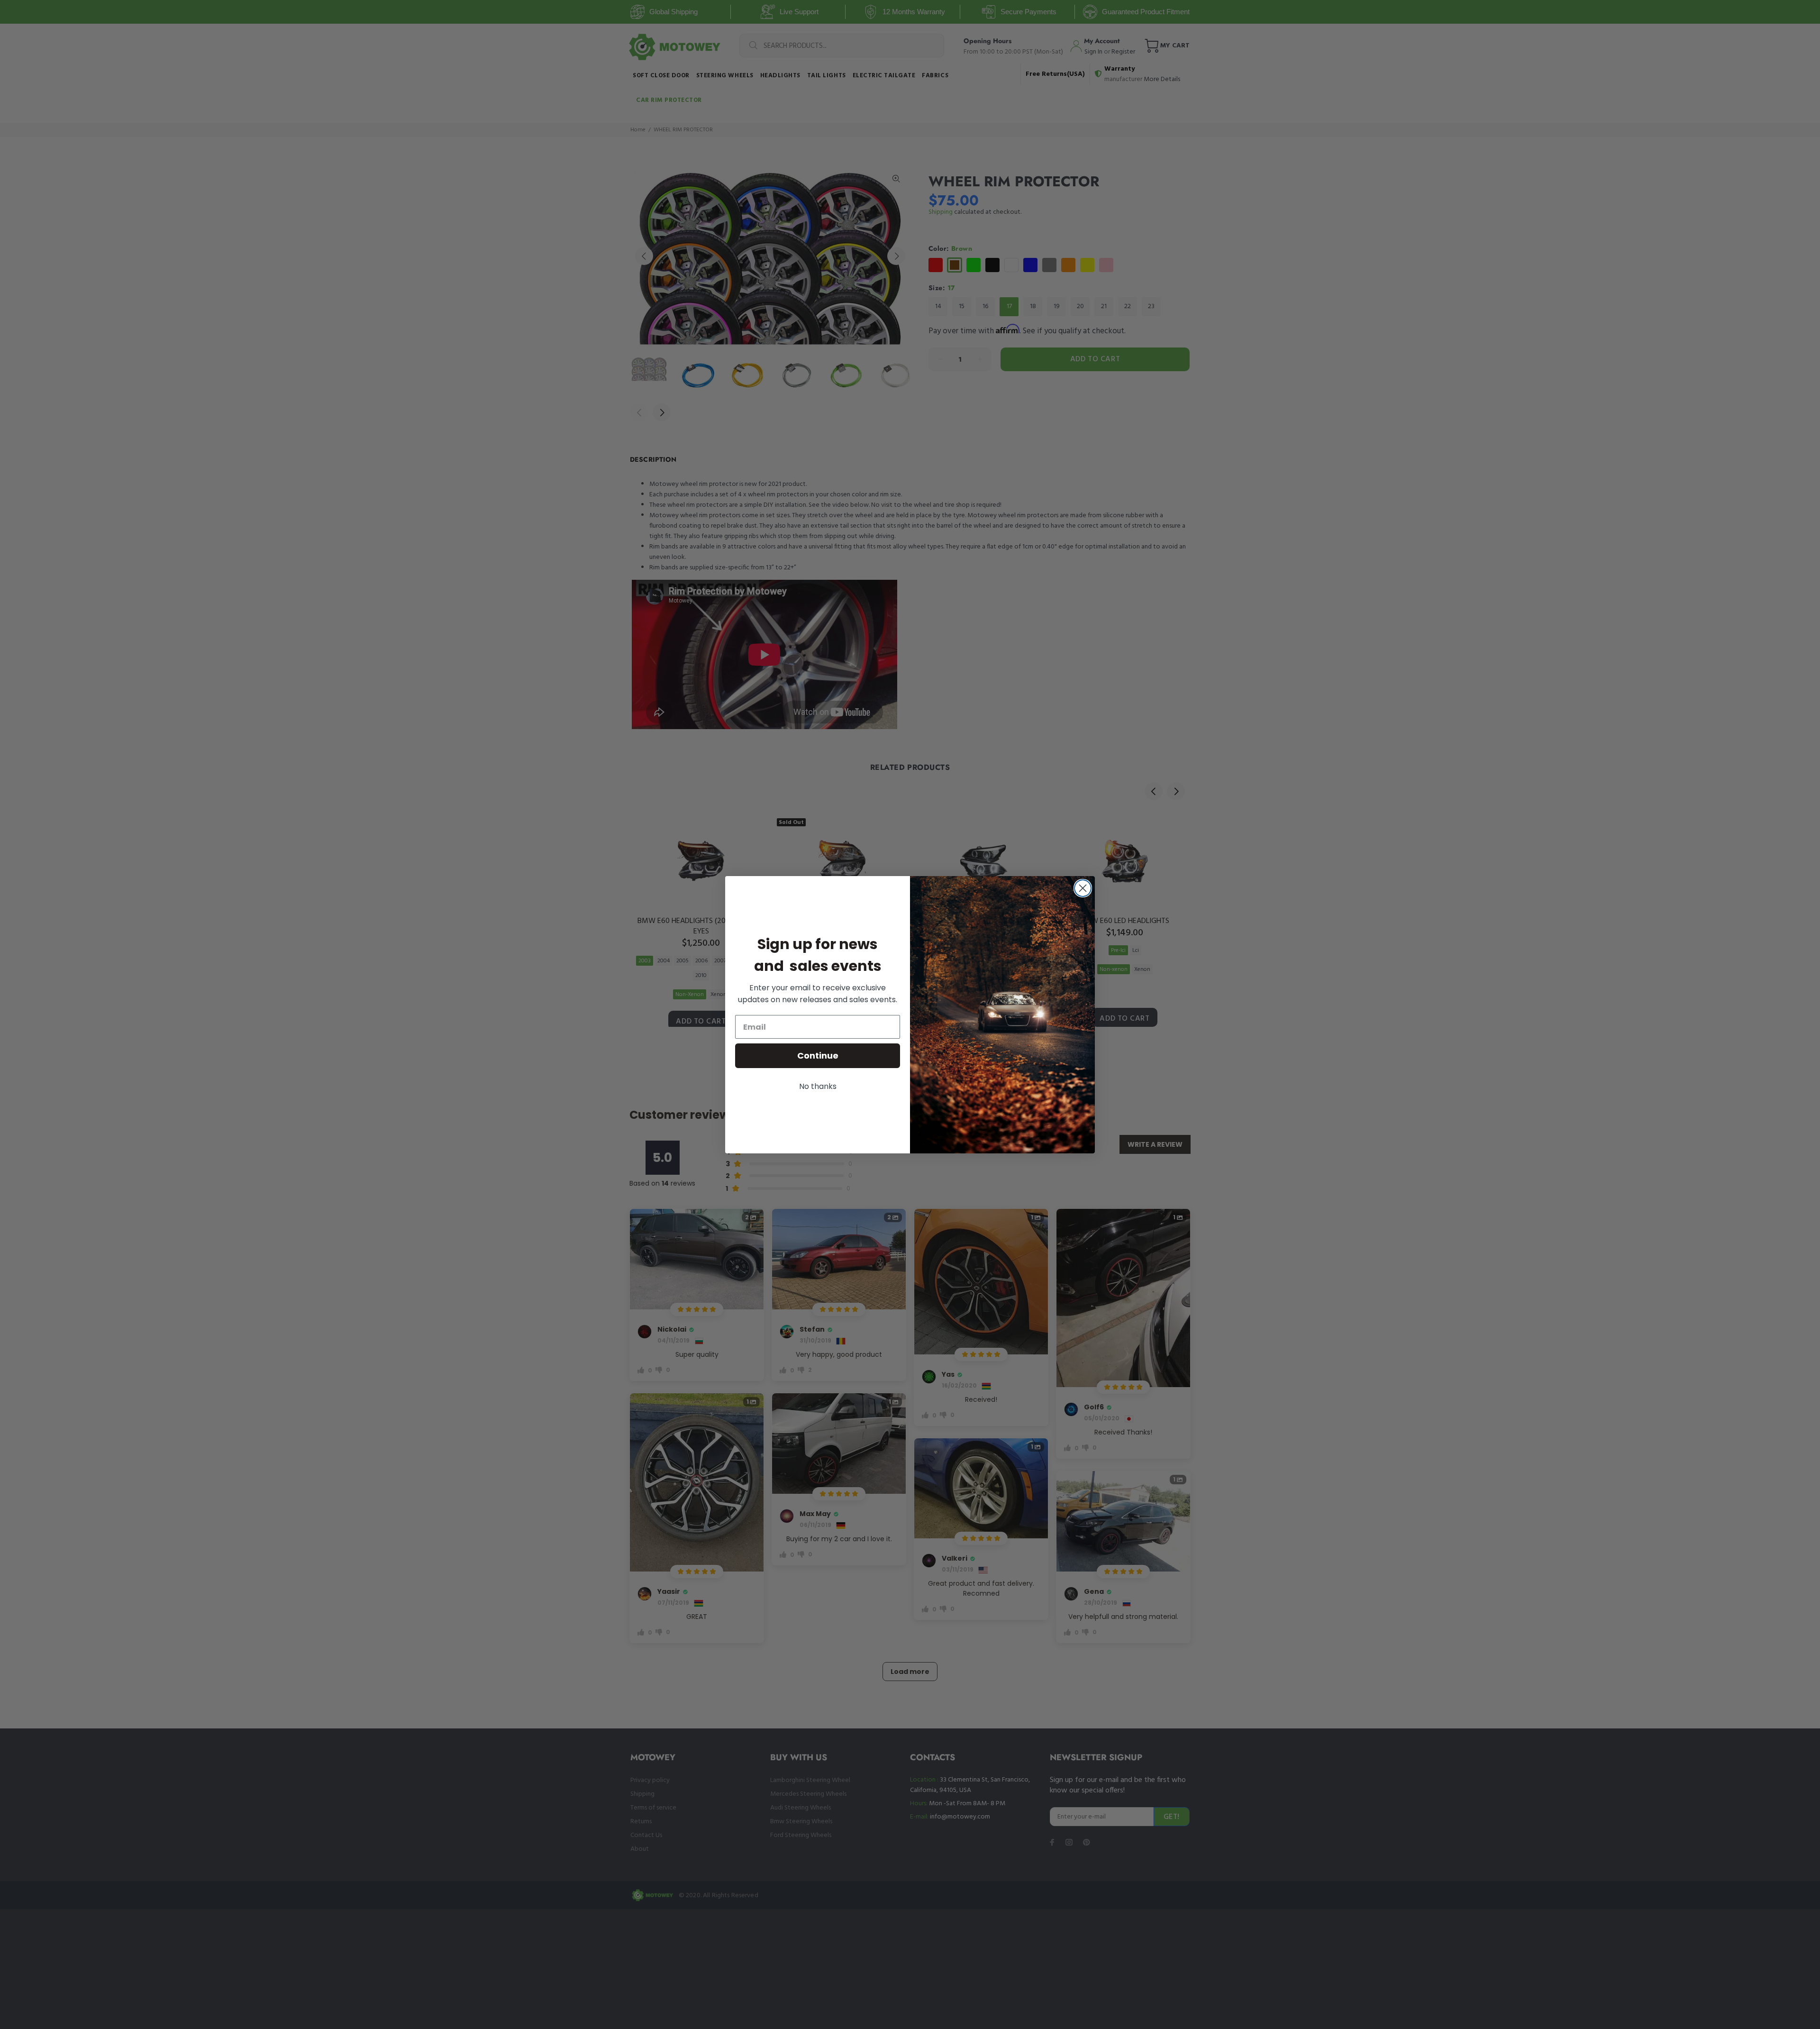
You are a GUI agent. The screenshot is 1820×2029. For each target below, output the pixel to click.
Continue (818, 1056)
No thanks (818, 1086)
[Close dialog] (1083, 888)
